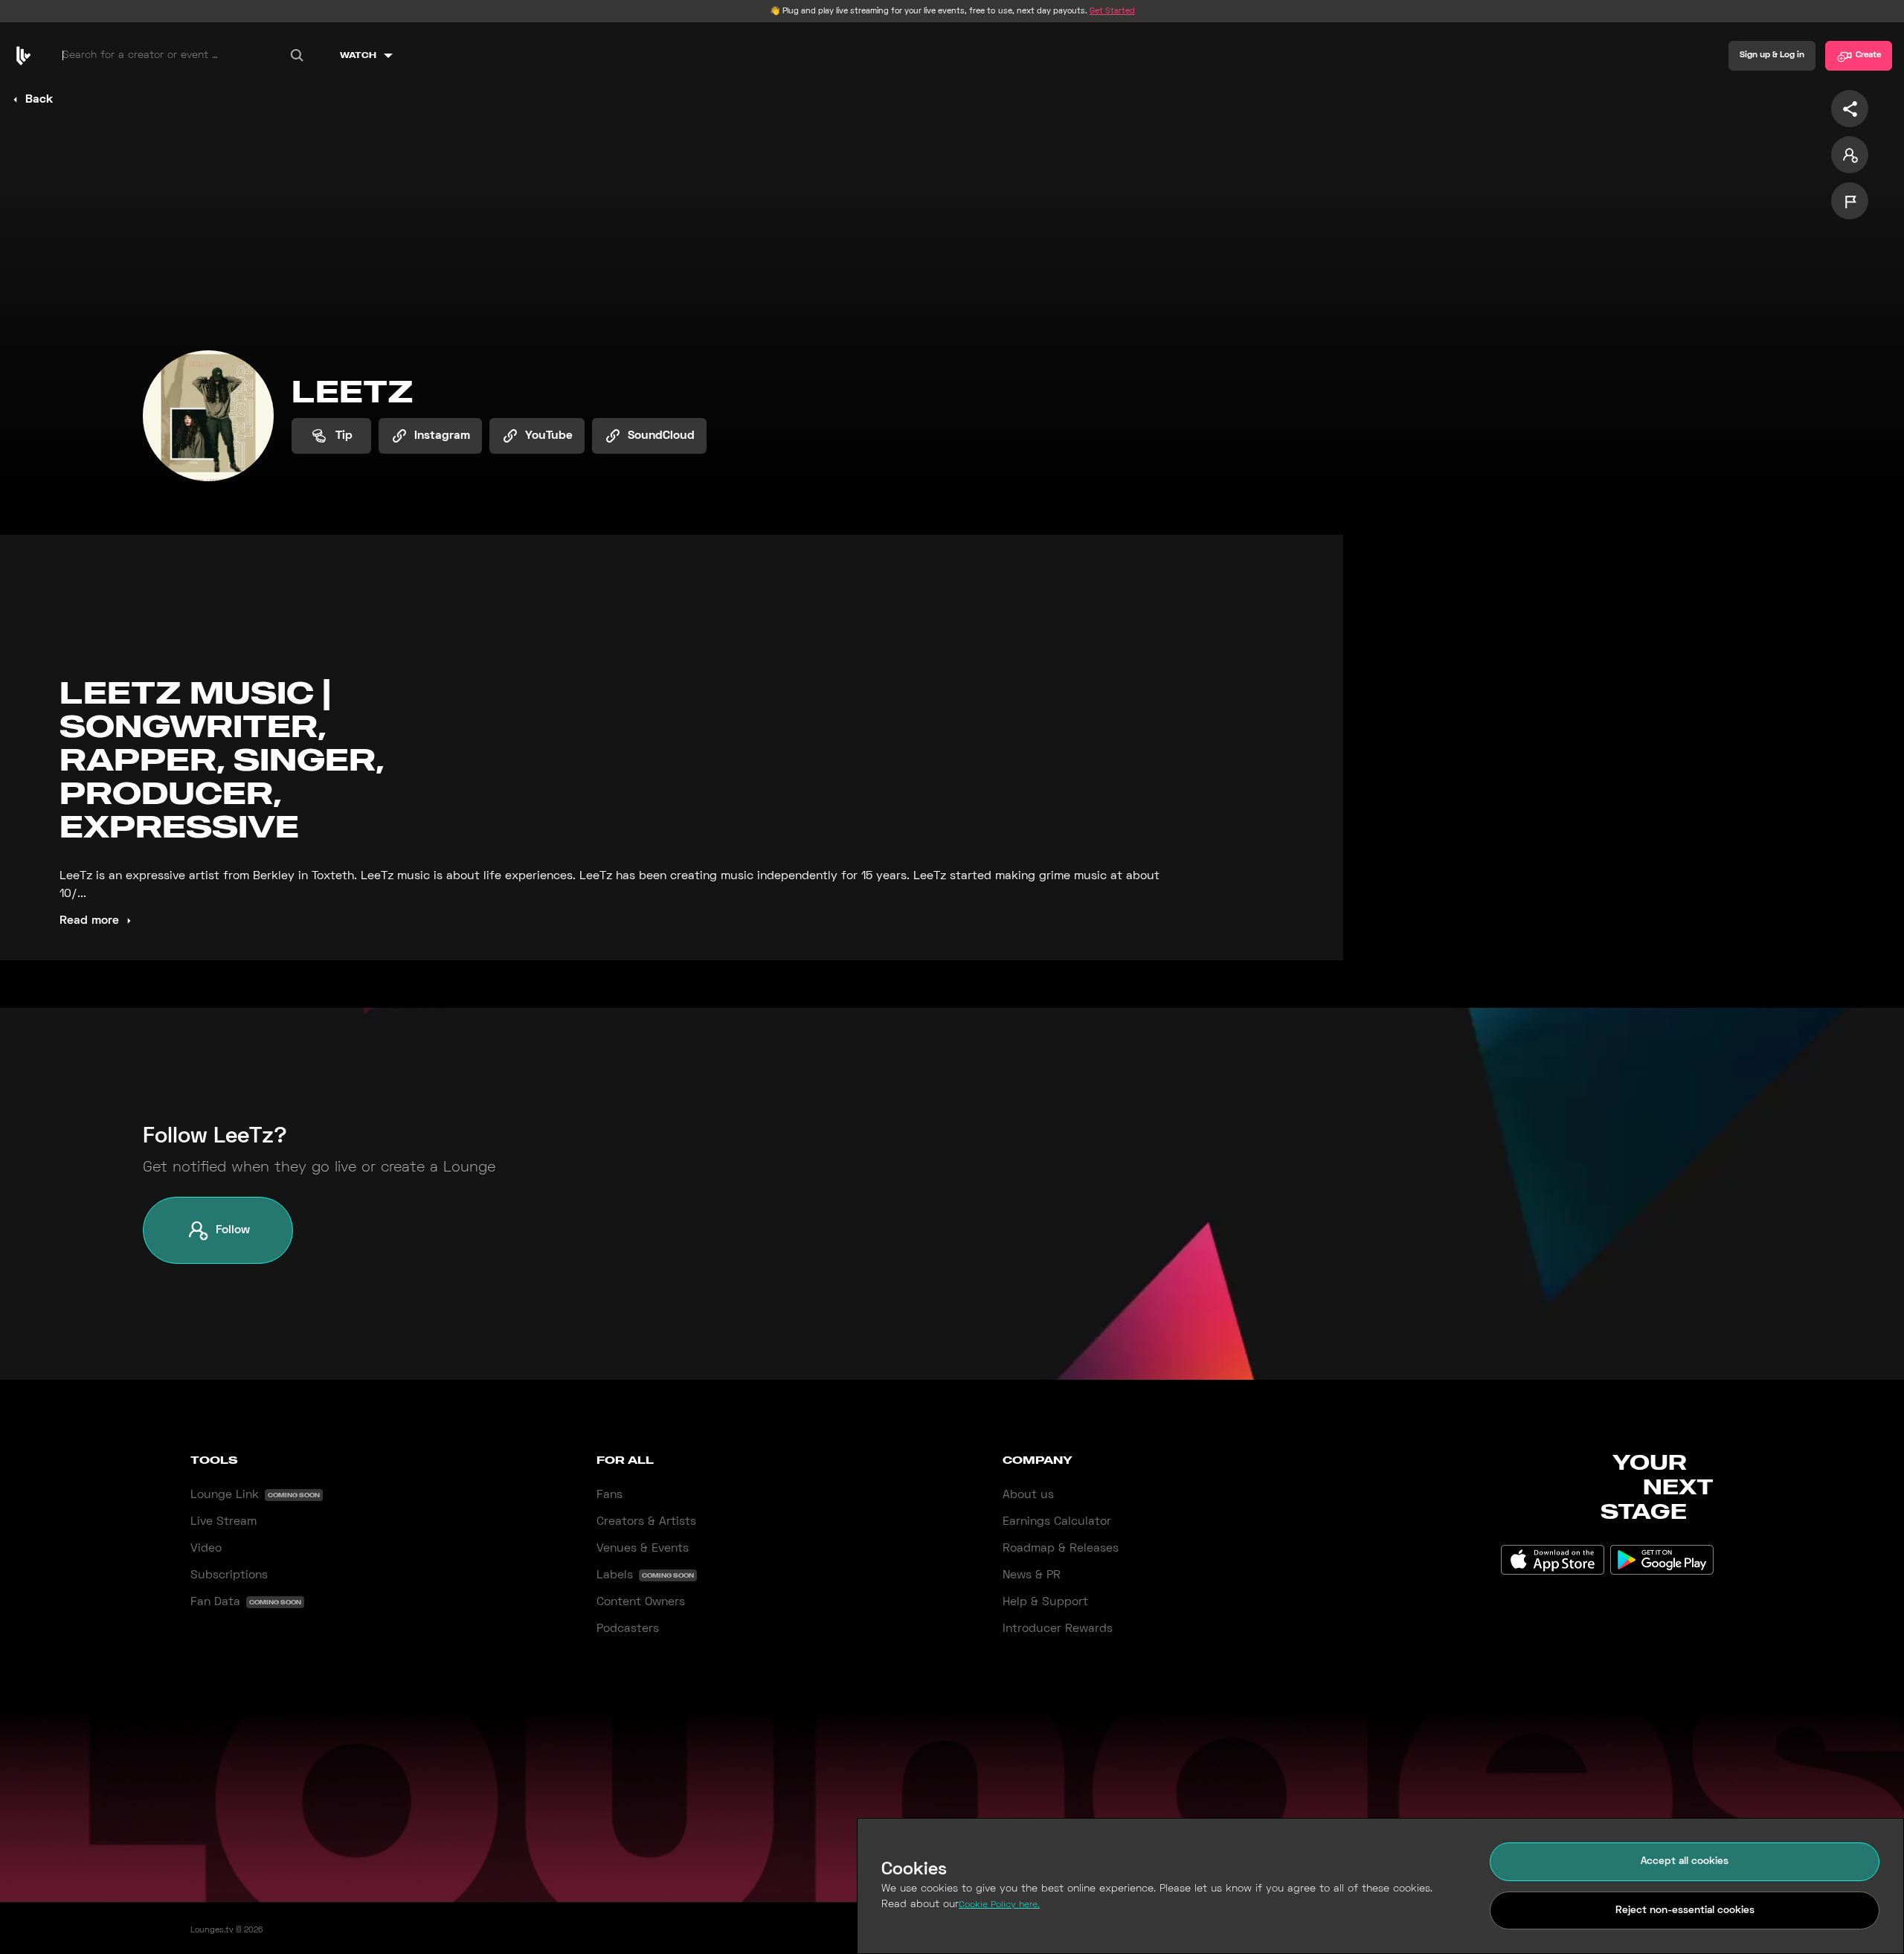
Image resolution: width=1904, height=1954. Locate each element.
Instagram (442, 436)
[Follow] (1850, 155)
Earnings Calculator (1057, 1522)
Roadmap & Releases (1061, 1549)
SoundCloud (661, 436)
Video (206, 1549)
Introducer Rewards (1058, 1629)
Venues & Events (643, 1549)
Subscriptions (229, 1575)
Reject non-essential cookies (1685, 1910)
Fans (610, 1495)
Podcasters (628, 1629)
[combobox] (184, 56)
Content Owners (641, 1602)
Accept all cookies (1685, 1861)
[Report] (1850, 201)
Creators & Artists (646, 1522)
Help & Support (1045, 1602)
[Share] (1850, 109)
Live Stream (223, 1522)
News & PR (1032, 1575)
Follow (233, 1230)
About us (1028, 1495)
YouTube (549, 436)
